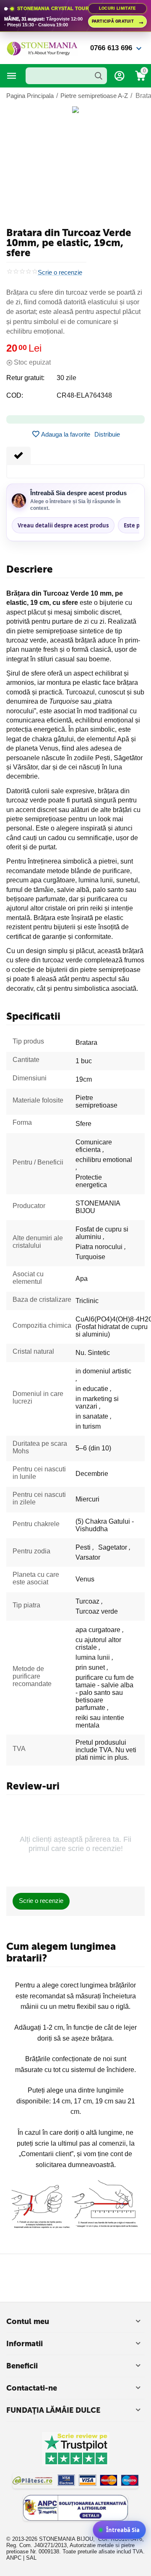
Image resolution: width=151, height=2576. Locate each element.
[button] (107, 434)
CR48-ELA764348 (84, 395)
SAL (31, 2558)
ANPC (14, 2558)
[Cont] (120, 76)
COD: (15, 395)
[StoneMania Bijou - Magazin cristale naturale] (42, 48)
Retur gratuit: (25, 378)
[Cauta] (99, 76)
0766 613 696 (111, 48)
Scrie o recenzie (60, 273)
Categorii (12, 76)
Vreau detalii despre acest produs (63, 525)
